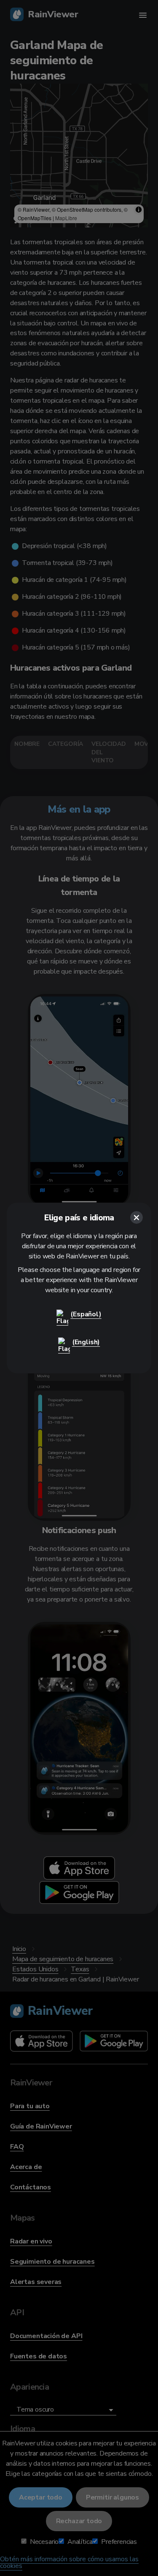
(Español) (86, 1314)
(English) (86, 1342)
